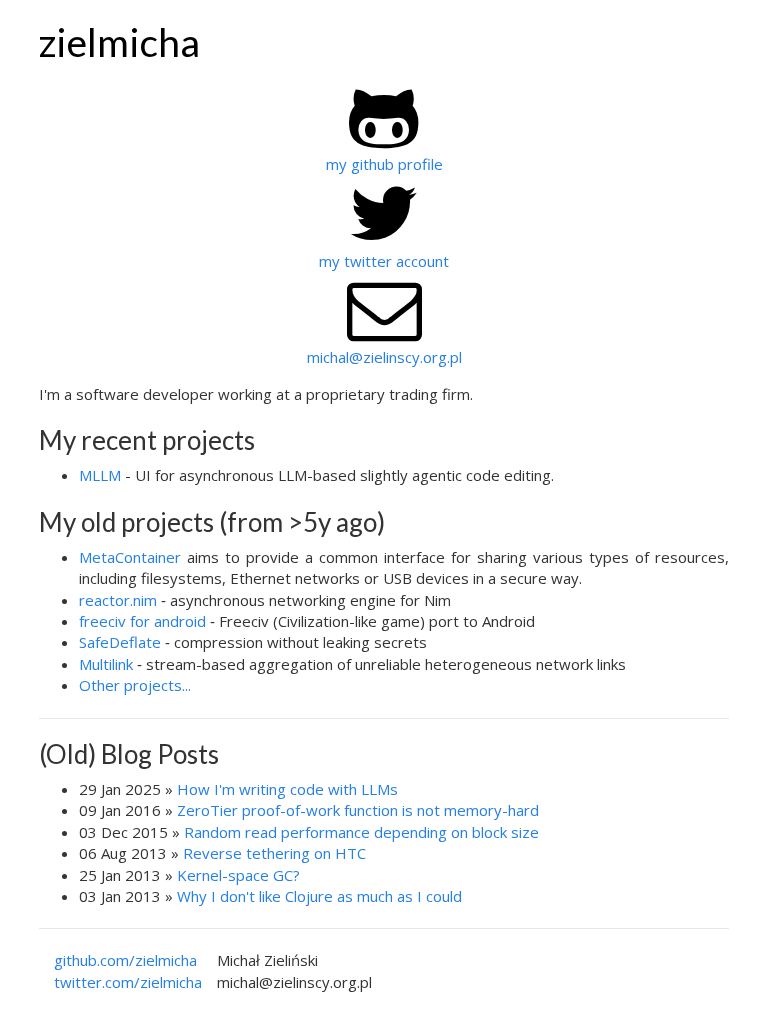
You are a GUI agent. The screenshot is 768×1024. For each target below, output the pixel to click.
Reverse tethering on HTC (274, 853)
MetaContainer (130, 557)
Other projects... (135, 685)
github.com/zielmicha (125, 960)
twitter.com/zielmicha (128, 982)
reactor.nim (118, 600)
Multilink (106, 664)
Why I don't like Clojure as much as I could (319, 896)
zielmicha (119, 42)
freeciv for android (142, 621)
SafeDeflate (120, 642)
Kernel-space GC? (238, 875)
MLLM (100, 475)
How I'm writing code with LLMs (287, 789)
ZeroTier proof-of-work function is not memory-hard (358, 810)
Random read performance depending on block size (361, 832)
